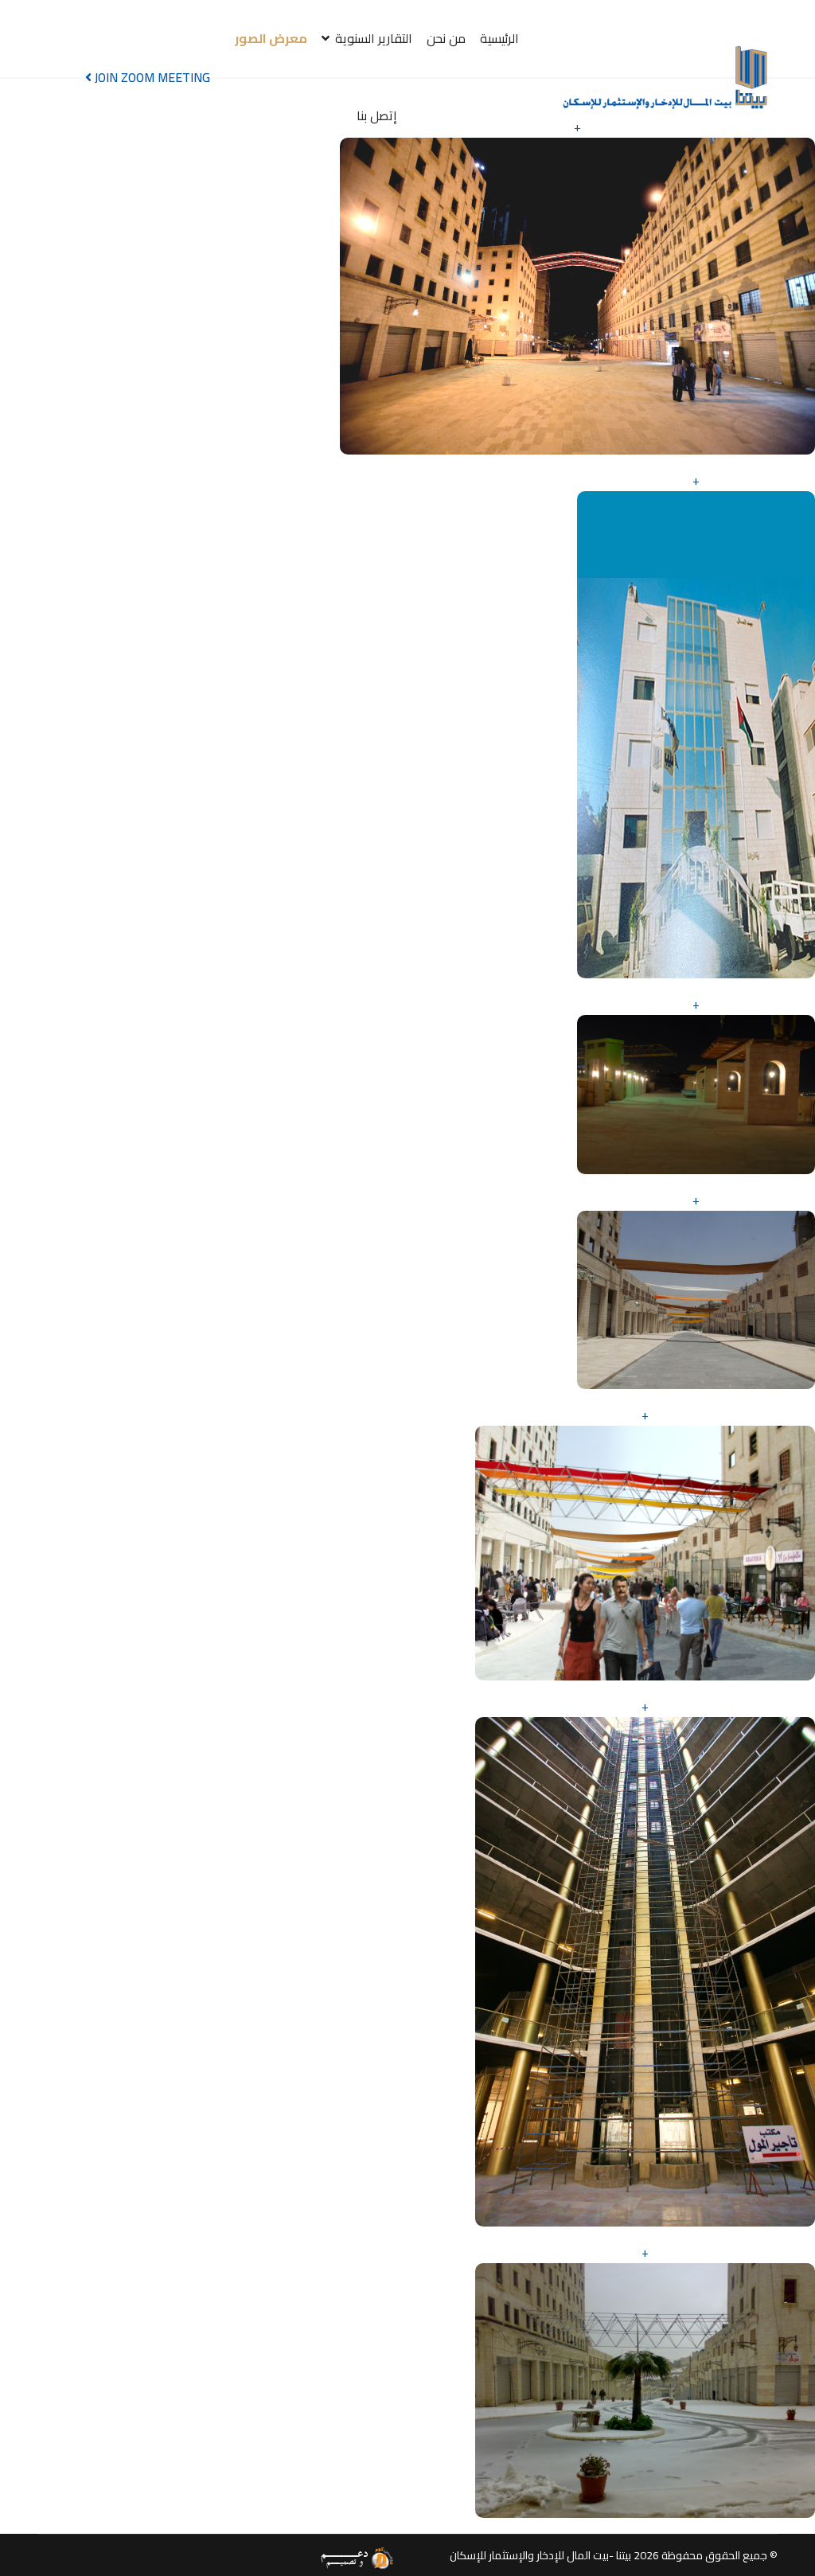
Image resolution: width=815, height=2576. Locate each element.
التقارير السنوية (374, 38)
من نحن (446, 38)
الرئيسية (499, 38)
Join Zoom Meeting (151, 77)
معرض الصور (271, 38)
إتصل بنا (377, 115)
